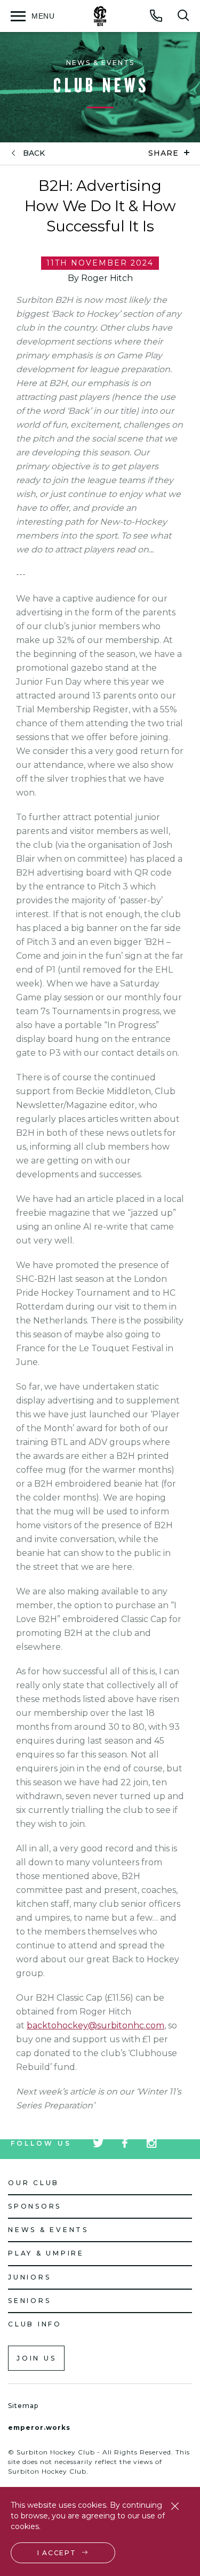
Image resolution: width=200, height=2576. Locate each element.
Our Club (34, 2183)
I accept (57, 2553)
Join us (36, 2358)
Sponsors (35, 2206)
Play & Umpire (46, 2253)
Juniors (29, 2277)
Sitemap (23, 2406)
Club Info (35, 2324)
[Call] (156, 15)
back (34, 153)
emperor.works (39, 2427)
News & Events (48, 2230)
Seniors (29, 2301)
